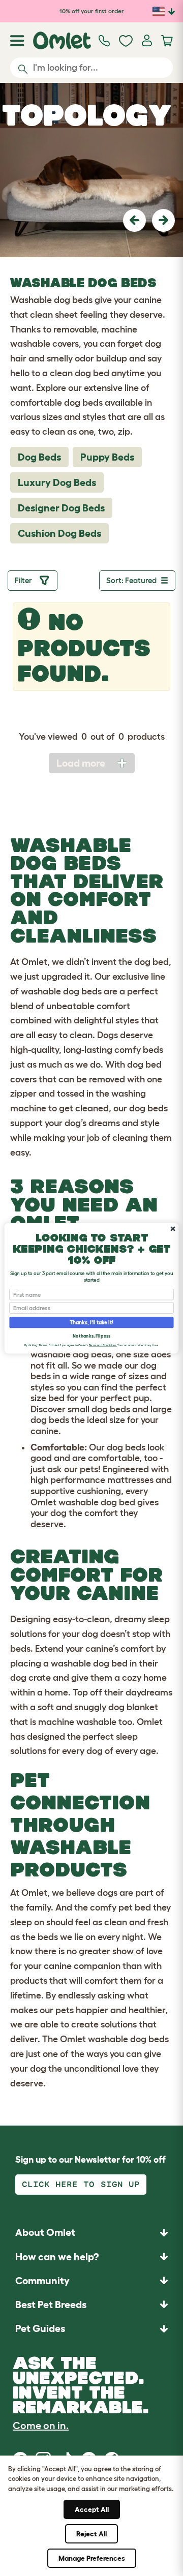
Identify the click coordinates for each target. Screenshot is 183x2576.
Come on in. (41, 2426)
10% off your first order (92, 11)
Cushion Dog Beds (59, 533)
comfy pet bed (120, 1907)
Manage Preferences (92, 2558)
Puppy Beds (107, 457)
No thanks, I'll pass (91, 1336)
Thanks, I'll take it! (91, 1322)
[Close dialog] (173, 1229)
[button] (134, 220)
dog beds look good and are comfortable (98, 1453)
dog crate (30, 1678)
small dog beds (99, 1409)
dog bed (151, 962)
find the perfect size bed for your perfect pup (98, 1393)
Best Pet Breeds (51, 2305)
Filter (25, 580)
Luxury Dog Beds (57, 482)
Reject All (91, 2534)
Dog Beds (39, 457)
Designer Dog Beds (61, 508)
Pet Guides (40, 2328)
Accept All (92, 2509)
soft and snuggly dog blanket (98, 1707)
